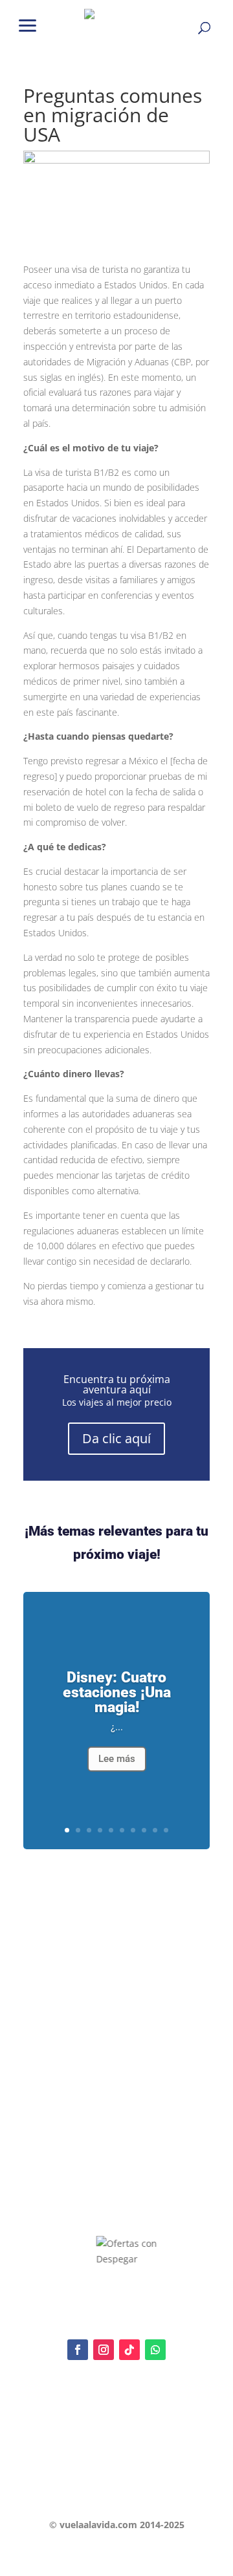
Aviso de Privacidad (61, 2442)
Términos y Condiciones (69, 2464)
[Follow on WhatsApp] (155, 2350)
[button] (28, 24)
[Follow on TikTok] (129, 2350)
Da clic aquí (116, 1438)
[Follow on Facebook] (78, 2350)
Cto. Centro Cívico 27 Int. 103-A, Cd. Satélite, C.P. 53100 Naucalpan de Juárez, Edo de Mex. (116, 2493)
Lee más (117, 1759)
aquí (111, 2429)
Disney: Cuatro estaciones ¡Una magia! (117, 1692)
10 (166, 1830)
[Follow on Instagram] (104, 2350)
